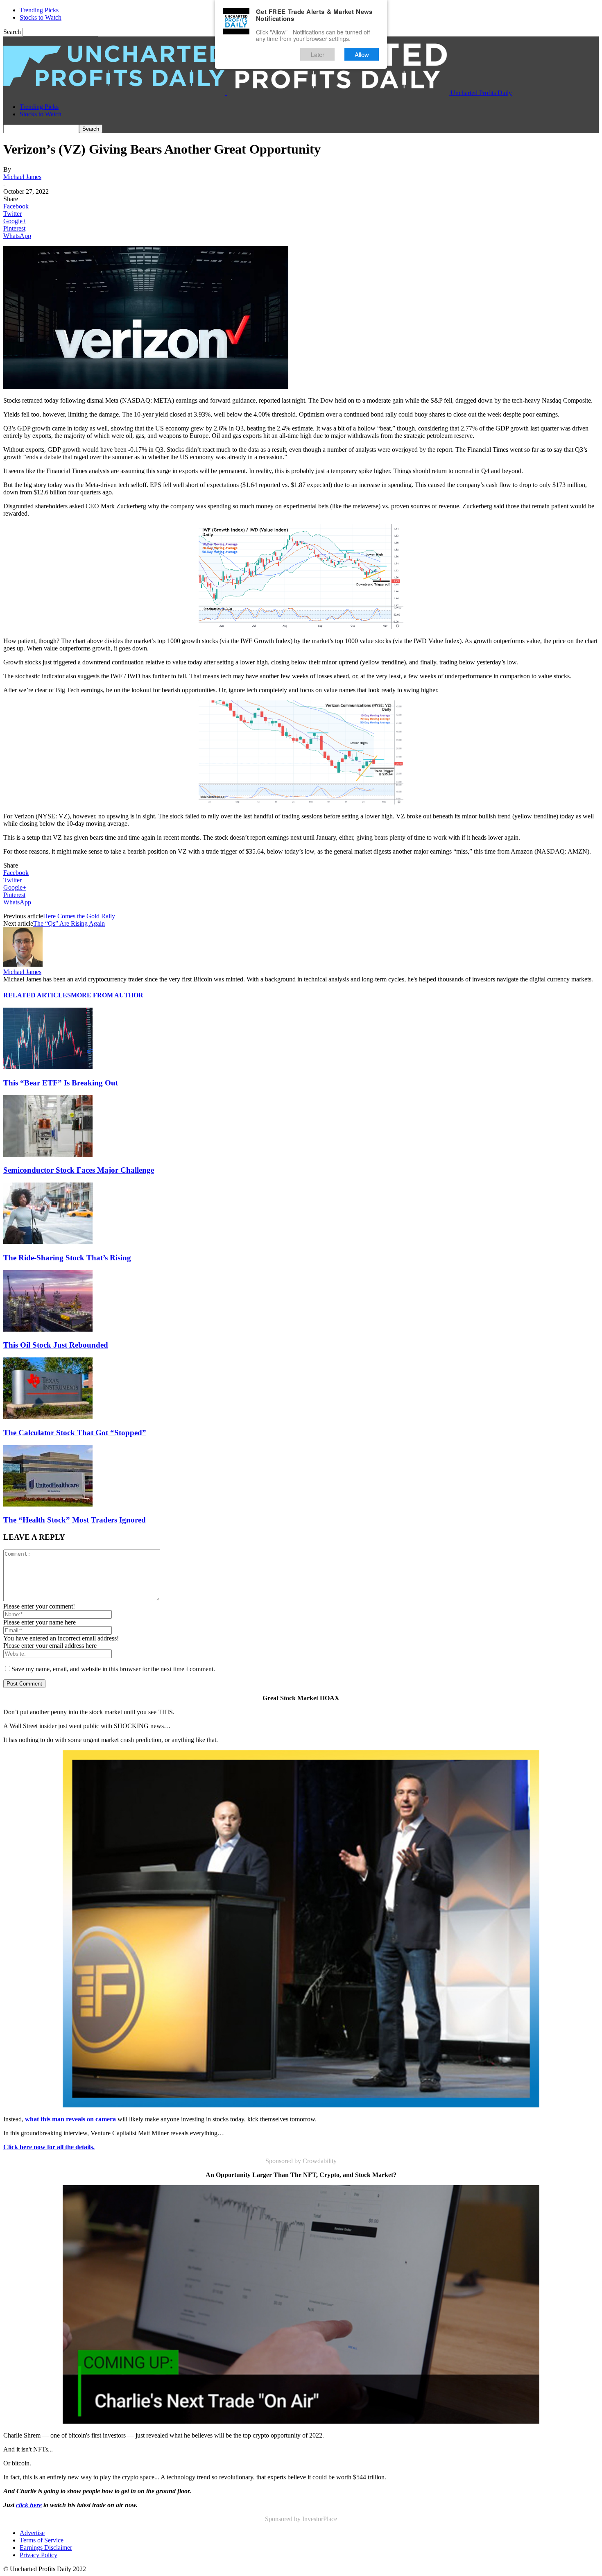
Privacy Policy (38, 2555)
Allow (362, 54)
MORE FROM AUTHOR (107, 995)
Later (318, 54)
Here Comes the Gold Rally (79, 916)
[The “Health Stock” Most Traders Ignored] (48, 1504)
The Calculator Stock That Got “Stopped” (75, 1433)
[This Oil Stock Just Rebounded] (48, 1329)
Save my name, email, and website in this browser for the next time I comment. (113, 1669)
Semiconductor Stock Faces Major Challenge (79, 1170)
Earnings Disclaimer (46, 2548)
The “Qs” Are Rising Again (69, 923)
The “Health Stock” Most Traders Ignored (75, 1520)
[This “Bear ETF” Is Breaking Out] (48, 1067)
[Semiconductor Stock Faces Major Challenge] (48, 1154)
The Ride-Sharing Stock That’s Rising (67, 1258)
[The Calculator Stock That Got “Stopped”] (48, 1417)
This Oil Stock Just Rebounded (56, 1345)
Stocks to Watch (41, 17)
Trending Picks (39, 10)
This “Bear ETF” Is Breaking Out (61, 1083)
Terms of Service (42, 2540)
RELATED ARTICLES (37, 995)
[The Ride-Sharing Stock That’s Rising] (48, 1242)
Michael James (22, 177)
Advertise (32, 2533)
